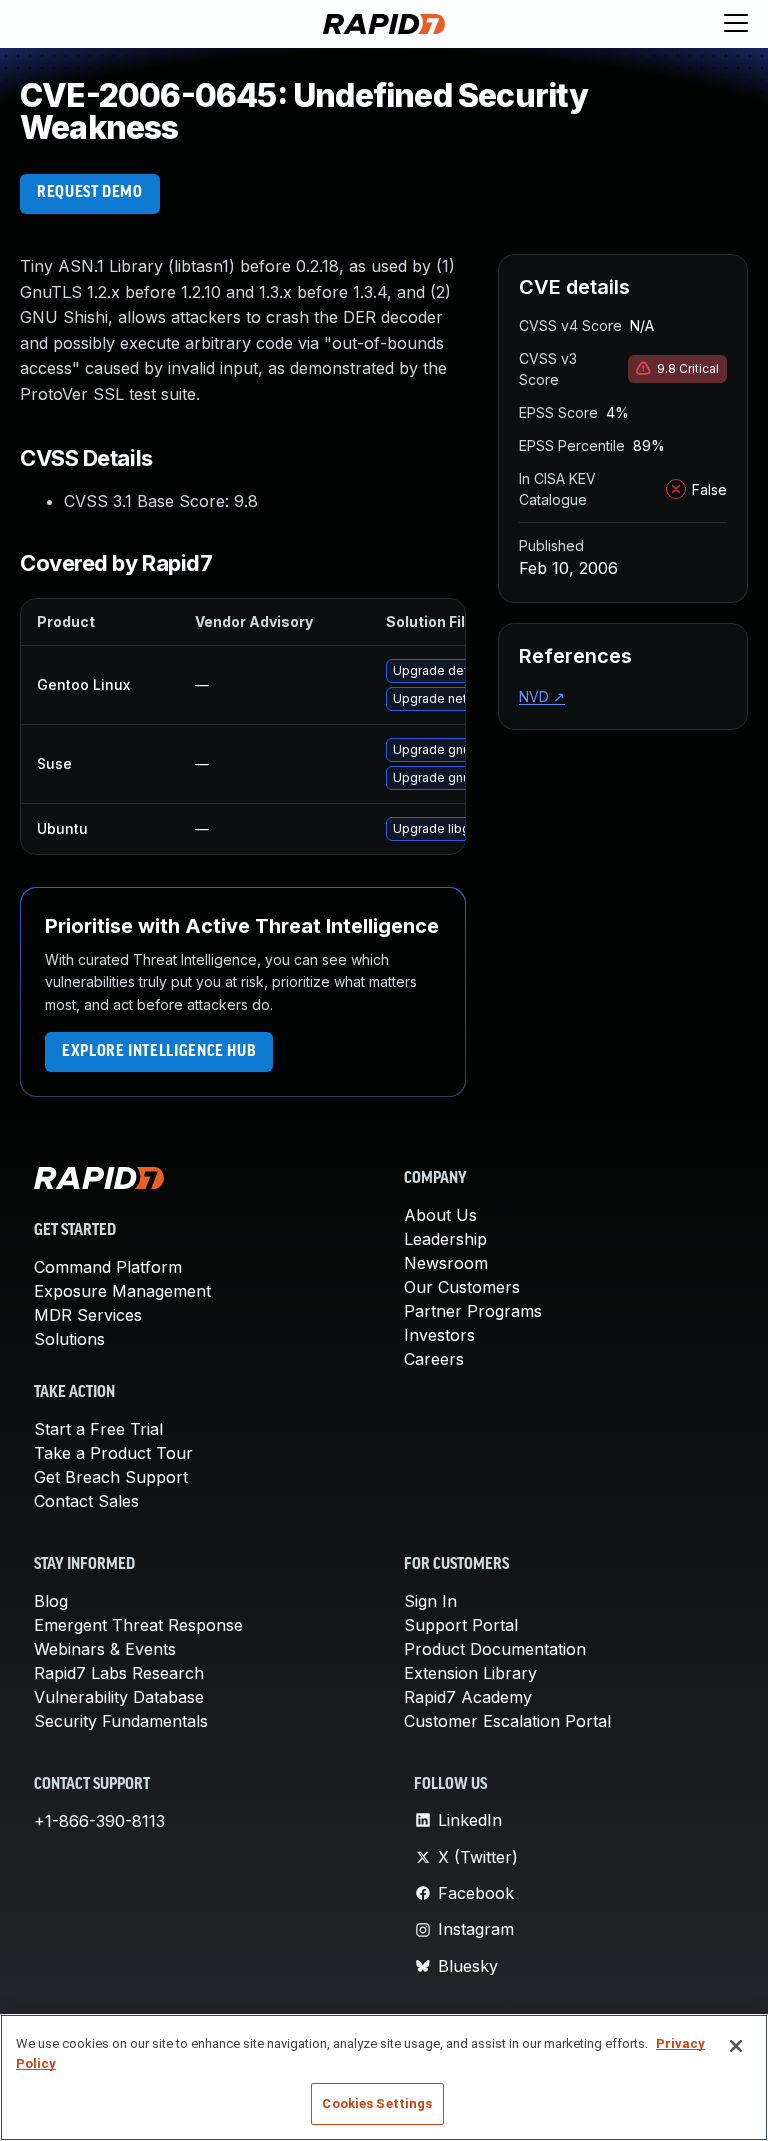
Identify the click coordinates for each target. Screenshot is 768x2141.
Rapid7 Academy (468, 1697)
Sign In (430, 1601)
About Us (440, 1215)
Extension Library (470, 1673)
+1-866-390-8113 (99, 1821)
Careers (434, 1359)
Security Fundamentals (121, 1721)
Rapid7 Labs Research (119, 1673)
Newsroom (446, 1263)
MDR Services (88, 1315)
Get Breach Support (111, 1477)
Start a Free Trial (98, 1429)
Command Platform (108, 1267)
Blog (51, 1601)
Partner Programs (473, 1311)
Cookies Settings (377, 2103)
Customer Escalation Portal (507, 1721)
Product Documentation (495, 1649)
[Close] (736, 2046)
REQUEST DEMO (90, 193)
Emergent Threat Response (138, 1625)
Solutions (69, 1339)
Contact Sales (86, 1501)
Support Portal (461, 1625)
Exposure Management (122, 1291)
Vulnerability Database (119, 1697)
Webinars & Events (105, 1649)
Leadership (445, 1239)
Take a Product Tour (113, 1453)
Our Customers (462, 1287)
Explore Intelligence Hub (159, 1052)
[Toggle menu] (736, 24)
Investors (439, 1335)
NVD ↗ (542, 696)
